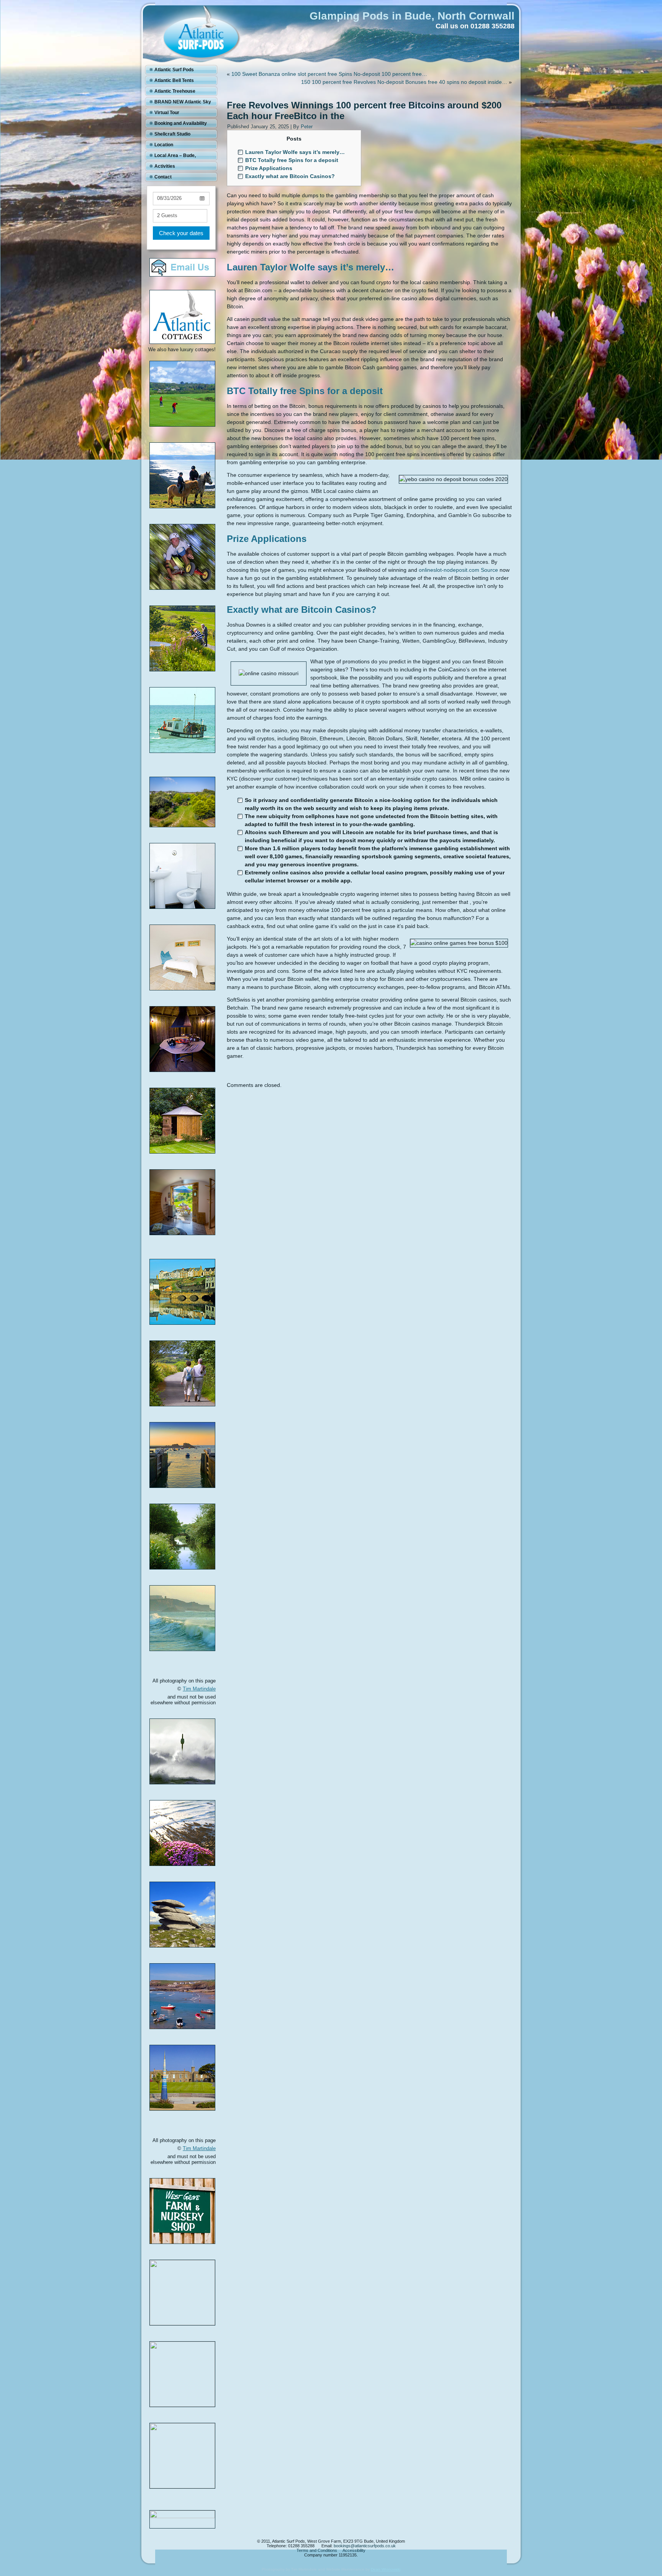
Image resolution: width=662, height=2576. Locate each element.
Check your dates (181, 233)
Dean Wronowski (386, 2569)
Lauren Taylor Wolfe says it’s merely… (295, 152)
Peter (307, 127)
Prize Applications (269, 168)
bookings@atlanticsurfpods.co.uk (365, 2546)
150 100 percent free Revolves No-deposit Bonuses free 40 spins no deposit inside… (404, 82)
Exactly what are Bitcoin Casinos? (290, 176)
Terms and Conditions (317, 2550)
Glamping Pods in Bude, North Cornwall (412, 16)
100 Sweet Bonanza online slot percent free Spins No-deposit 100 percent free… (329, 74)
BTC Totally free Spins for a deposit (292, 160)
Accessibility (354, 2550)
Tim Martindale (199, 1689)
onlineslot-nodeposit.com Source (458, 570)
